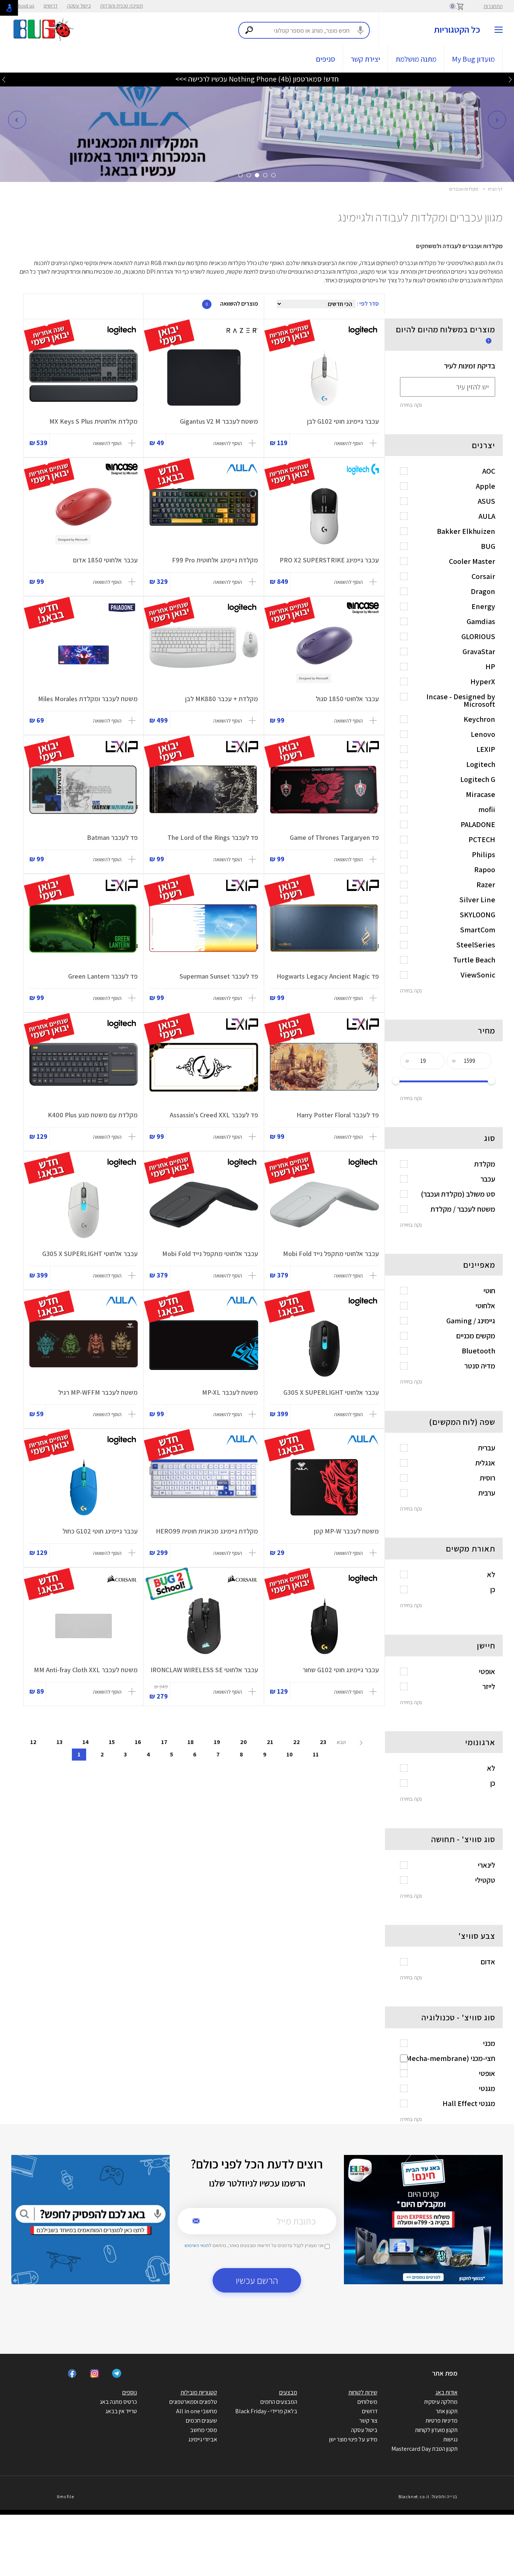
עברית (487, 1448)
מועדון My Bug (473, 59)
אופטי (487, 1671)
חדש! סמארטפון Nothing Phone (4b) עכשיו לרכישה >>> (257, 79)
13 (59, 1742)
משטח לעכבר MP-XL (230, 1392)
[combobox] (304, 30)
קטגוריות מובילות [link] (199, 2392)
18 (191, 1742)
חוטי (489, 1291)
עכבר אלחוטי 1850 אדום (105, 560)
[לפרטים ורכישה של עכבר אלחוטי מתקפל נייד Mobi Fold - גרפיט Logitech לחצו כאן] (204, 1210)
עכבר (488, 1179)
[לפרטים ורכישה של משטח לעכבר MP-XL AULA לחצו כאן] (204, 1349)
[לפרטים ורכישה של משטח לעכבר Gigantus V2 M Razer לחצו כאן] (204, 377)
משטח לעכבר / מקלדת (463, 1209)
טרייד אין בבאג (121, 2411)
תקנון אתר (447, 2411)
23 (323, 1742)
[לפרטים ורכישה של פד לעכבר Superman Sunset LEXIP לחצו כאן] (204, 932)
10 (290, 1754)
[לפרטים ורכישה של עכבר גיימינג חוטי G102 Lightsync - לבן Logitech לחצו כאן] (324, 377)
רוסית (487, 1478)
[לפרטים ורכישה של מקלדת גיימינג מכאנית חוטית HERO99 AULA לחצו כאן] (204, 1487)
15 (112, 1742)
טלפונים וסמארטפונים (193, 2402)
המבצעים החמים (279, 2402)
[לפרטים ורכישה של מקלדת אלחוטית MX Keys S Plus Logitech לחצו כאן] (84, 377)
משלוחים (367, 2402)
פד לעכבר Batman (112, 837)
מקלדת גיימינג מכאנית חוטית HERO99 (207, 1531)
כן (493, 1590)
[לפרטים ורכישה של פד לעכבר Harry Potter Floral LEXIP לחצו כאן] (324, 1071)
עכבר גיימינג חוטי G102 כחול (100, 1531)
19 (217, 1742)
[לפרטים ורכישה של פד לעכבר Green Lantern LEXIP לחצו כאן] (84, 932)
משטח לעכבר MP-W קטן (346, 1531)
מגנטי (487, 2088)
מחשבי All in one (197, 2411)
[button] (17, 120)
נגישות (450, 2439)
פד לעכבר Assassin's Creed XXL (214, 1115)
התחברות (493, 6)
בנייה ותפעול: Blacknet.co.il (428, 2496)
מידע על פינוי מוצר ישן (353, 2439)
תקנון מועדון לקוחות (436, 2430)
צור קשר (368, 2421)
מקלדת (485, 1164)
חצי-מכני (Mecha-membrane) (449, 2058)
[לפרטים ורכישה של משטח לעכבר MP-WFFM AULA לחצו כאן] (84, 1349)
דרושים (51, 6)
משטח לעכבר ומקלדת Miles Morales (88, 699)
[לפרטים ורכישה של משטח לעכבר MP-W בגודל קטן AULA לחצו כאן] (324, 1487)
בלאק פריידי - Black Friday (266, 2411)
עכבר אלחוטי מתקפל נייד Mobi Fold (331, 1254)
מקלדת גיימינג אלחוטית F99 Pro (215, 560)
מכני (489, 2043)
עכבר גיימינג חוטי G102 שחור (341, 1670)
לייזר (489, 1687)
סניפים (326, 59)
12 (33, 1742)
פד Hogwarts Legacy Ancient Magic (328, 976)
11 (316, 1754)
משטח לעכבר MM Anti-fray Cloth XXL (86, 1670)
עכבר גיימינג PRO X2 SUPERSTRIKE (329, 560)
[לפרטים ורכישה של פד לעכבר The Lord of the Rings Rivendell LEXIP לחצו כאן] (204, 794)
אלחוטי (485, 1306)
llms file (65, 2496)
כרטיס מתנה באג (118, 2402)
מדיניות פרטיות (442, 2421)
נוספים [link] (130, 2392)
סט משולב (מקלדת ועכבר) (458, 1194)
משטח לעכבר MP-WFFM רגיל (98, 1392)
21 (270, 1742)
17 (164, 1742)
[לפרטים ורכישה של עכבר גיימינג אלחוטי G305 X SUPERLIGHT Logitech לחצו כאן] (84, 1210)
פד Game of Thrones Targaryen (334, 837)
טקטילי (485, 1880)
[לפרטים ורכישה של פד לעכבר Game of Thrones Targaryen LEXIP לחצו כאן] (324, 794)
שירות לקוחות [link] (363, 2392)
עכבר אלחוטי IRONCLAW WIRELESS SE (204, 1670)
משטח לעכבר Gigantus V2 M (219, 421)
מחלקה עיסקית (441, 2402)
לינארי (487, 1865)
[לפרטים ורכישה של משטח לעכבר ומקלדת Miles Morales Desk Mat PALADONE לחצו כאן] (84, 655)
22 (297, 1742)
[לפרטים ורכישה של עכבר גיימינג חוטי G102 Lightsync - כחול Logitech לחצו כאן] (84, 1487)
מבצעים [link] (288, 2392)
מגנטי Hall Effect (469, 2103)
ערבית (487, 1493)
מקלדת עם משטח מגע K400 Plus (93, 1115)
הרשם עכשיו (257, 2280)
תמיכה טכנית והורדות (122, 6)
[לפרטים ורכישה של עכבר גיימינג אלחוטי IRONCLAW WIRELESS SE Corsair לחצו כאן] (204, 1626)
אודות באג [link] (446, 2392)
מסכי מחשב (204, 2430)
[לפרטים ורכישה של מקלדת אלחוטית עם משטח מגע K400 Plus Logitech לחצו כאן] (84, 1071)
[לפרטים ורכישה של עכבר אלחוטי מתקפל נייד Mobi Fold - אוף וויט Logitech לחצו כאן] (324, 1210)
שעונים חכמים (201, 2421)
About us (25, 6)
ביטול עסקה (79, 6)
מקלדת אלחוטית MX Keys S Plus (94, 421)
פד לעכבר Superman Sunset (219, 976)
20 (243, 1742)
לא (491, 1574)
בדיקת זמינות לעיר (470, 366)
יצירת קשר (365, 59)
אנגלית (485, 1463)
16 (138, 1742)
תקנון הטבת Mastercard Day (424, 2449)
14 (86, 1742)
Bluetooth (478, 1351)
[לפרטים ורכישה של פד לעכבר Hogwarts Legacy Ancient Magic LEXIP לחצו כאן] (324, 932)
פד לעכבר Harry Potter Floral (338, 1115)
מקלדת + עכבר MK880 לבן (222, 699)
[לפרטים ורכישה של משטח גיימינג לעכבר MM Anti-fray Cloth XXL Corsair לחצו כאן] (84, 1626)
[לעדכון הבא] (4, 79)
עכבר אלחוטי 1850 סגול (347, 699)
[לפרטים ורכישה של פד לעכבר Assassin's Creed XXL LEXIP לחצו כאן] (204, 1071)
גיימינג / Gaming (471, 1321)
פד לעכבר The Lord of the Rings (213, 837)
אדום (488, 1962)
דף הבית (495, 189)
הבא (342, 1742)
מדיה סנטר (480, 1366)
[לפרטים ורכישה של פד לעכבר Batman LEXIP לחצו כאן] (84, 794)
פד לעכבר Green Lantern (103, 976)
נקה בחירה (411, 405)
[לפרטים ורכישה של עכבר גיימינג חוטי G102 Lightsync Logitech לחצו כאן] (324, 1626)
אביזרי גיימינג (203, 2439)
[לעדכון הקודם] (510, 79)
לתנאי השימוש (198, 2245)
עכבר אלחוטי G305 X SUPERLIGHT (90, 1254)
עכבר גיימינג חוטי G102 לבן (343, 421)
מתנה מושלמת (416, 59)
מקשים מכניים (476, 1336)
